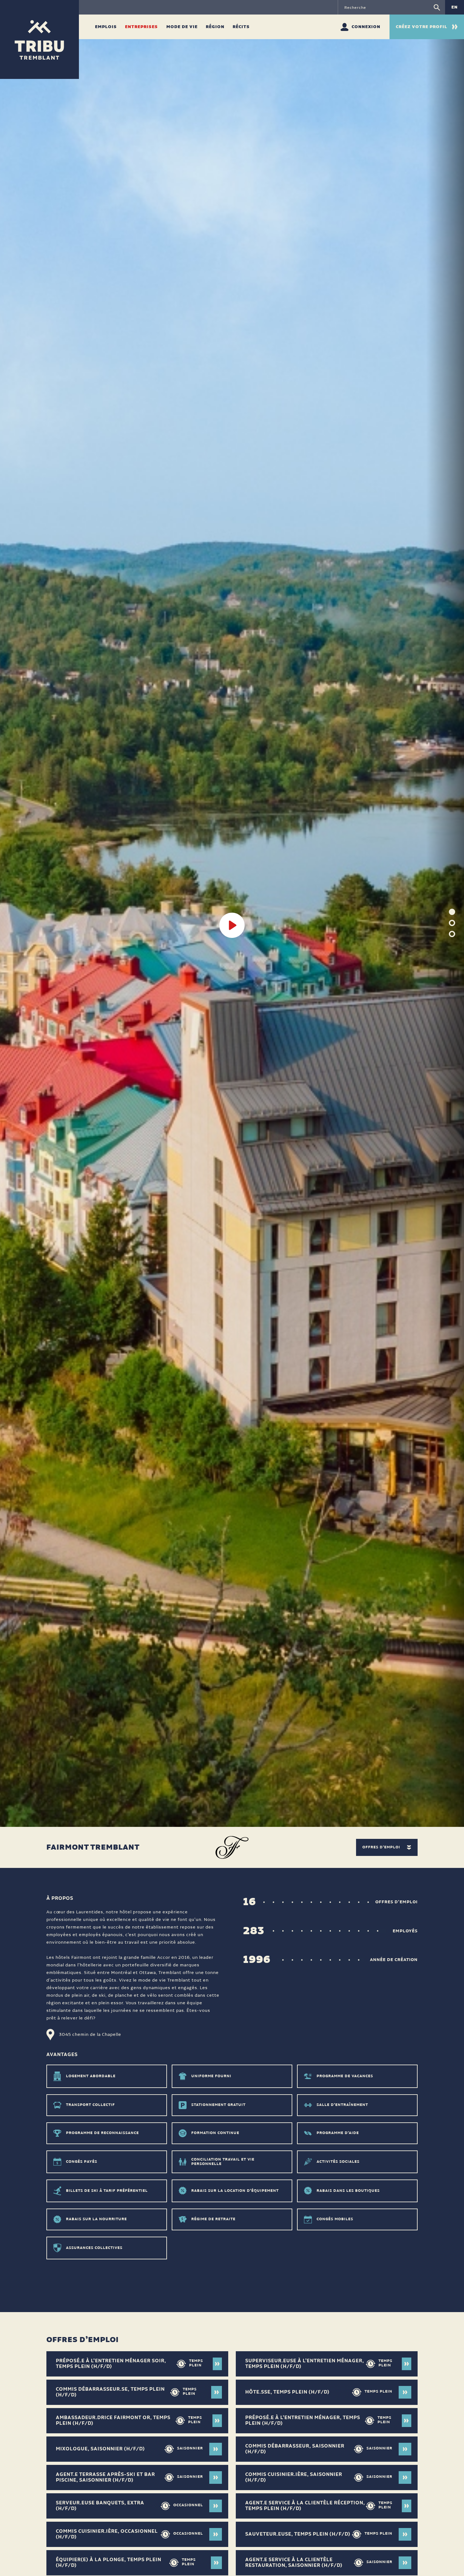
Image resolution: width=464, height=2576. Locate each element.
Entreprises (142, 27)
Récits (241, 27)
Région (216, 27)
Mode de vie (183, 27)
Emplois (107, 27)
